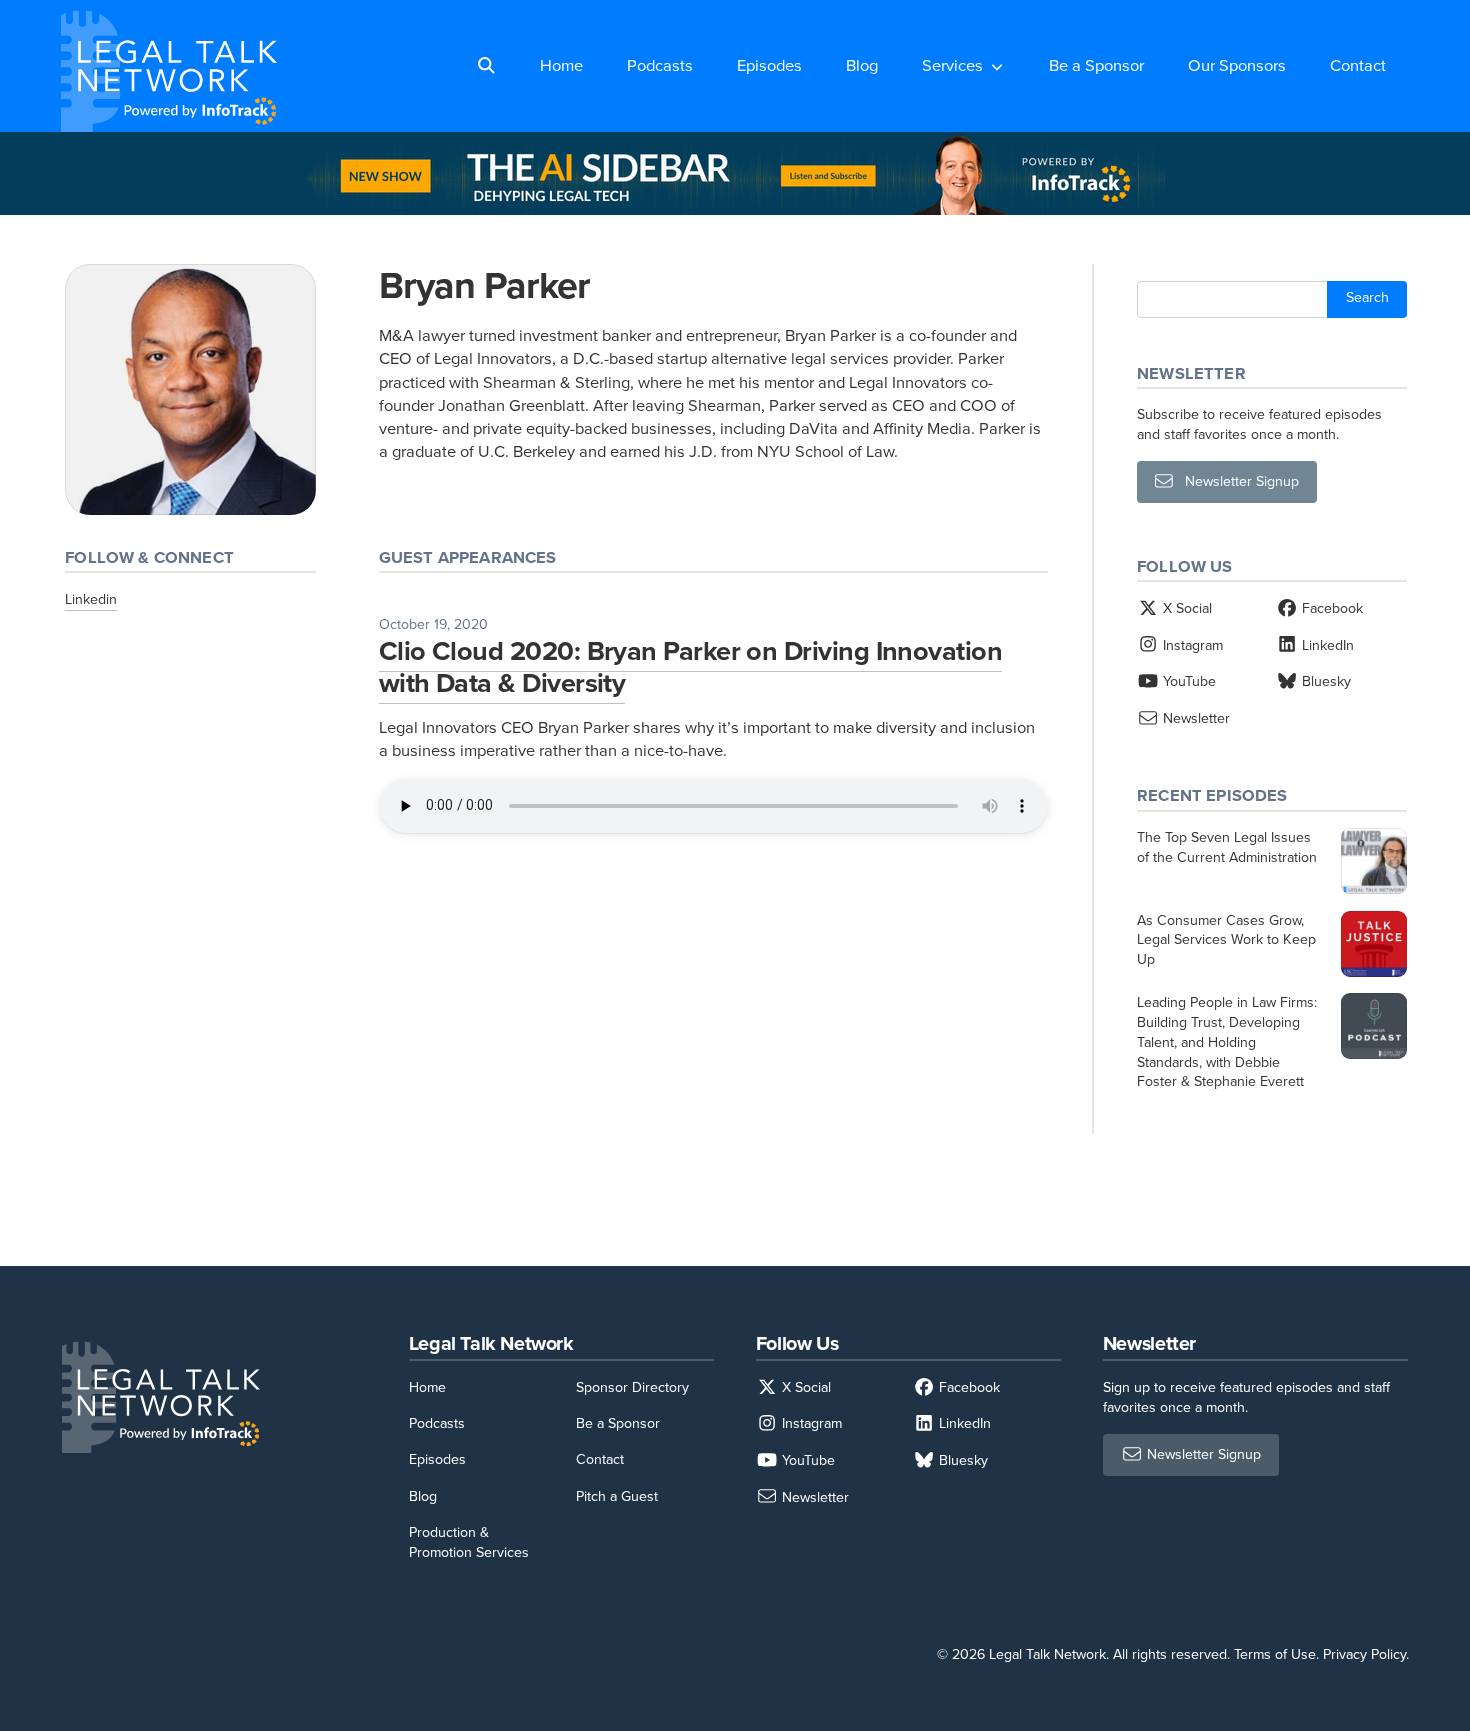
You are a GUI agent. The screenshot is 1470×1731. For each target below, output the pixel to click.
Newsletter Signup (1236, 482)
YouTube (1187, 681)
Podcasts (660, 65)
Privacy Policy (1364, 1654)
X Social (1185, 608)
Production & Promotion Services (469, 1542)
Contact (1358, 65)
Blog (862, 65)
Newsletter (1194, 718)
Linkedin (91, 599)
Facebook (1330, 608)
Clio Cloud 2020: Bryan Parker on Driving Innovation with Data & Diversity (690, 667)
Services (952, 65)
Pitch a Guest (617, 1496)
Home (561, 65)
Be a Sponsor (1096, 65)
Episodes (769, 65)
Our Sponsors (1237, 65)
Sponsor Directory (632, 1387)
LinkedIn (1326, 645)
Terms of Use (1275, 1654)
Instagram (1191, 645)
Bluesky (1324, 681)
